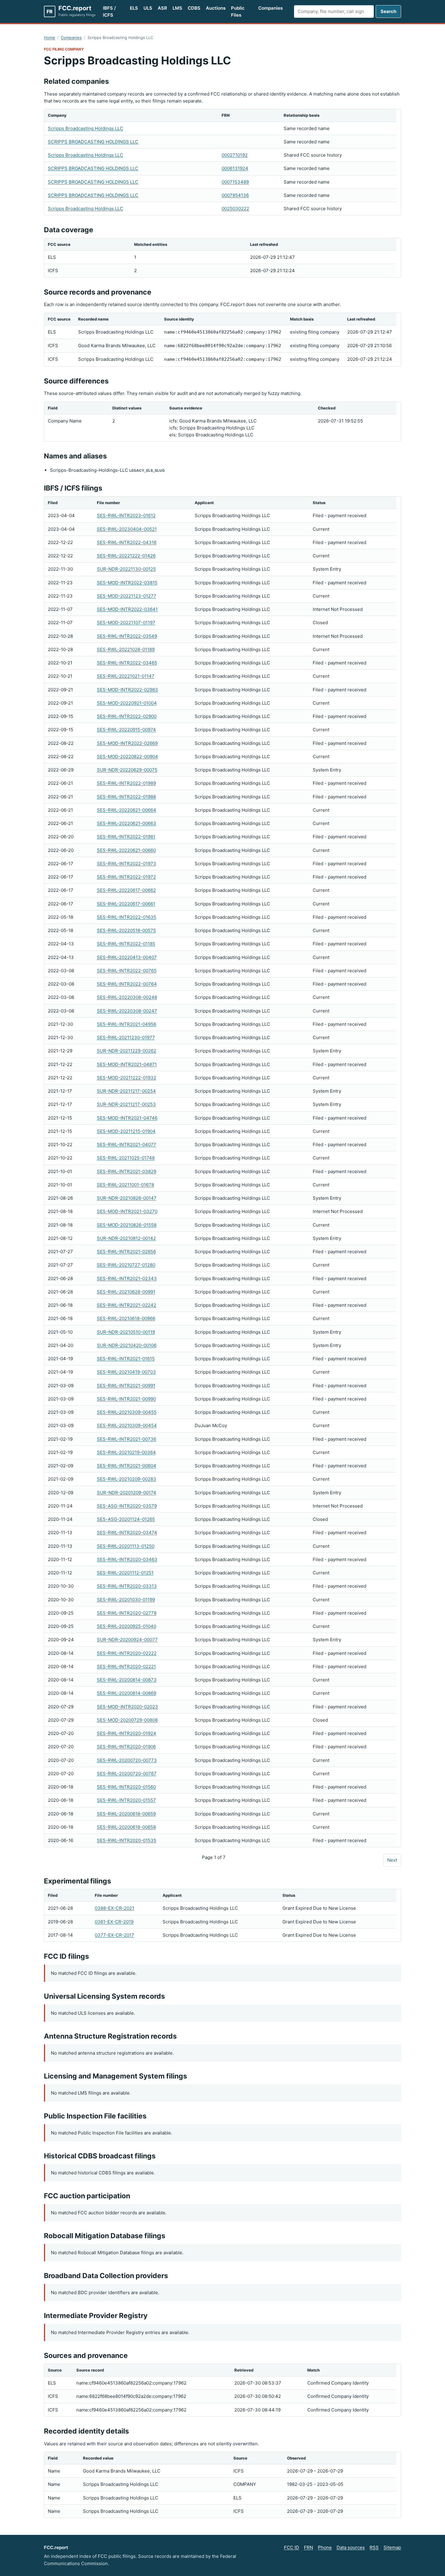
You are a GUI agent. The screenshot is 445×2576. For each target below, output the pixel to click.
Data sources (351, 2547)
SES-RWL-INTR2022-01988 (126, 797)
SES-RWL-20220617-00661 (126, 904)
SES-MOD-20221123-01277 (127, 596)
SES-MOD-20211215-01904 (126, 1131)
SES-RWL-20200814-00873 (127, 1680)
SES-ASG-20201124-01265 (126, 1519)
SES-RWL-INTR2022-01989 (126, 783)
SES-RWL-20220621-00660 (126, 850)
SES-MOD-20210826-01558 (127, 1225)
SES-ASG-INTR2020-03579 (127, 1506)
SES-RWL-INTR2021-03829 (127, 1171)
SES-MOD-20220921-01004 (127, 703)
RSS (374, 2547)
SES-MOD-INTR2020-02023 (127, 1707)
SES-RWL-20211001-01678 (125, 1185)
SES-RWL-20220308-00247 (127, 1011)
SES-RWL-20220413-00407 (127, 957)
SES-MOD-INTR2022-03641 (127, 609)
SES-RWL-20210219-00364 (126, 1452)
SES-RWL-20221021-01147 (126, 676)
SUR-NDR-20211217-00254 (126, 1091)
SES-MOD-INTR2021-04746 (127, 1118)
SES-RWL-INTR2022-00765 (127, 971)
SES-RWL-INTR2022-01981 (126, 837)
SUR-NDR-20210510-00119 (126, 1332)
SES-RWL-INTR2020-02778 (127, 1613)
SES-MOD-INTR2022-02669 (127, 743)
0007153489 (235, 182)
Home (49, 37)
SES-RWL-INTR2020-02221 (126, 1666)
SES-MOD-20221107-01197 (126, 623)
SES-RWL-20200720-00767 (127, 1774)
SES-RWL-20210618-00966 (126, 1318)
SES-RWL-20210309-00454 (127, 1425)
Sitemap (392, 2547)
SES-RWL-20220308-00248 (127, 997)
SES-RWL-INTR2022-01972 (126, 877)
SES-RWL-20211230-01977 (126, 1037)
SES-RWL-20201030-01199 (126, 1600)
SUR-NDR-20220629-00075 (127, 770)
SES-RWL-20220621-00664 (127, 810)
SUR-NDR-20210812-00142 (126, 1238)
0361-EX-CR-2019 (114, 1922)
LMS (177, 8)
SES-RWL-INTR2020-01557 (126, 1800)
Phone (325, 2547)
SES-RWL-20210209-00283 (127, 1479)
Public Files (238, 11)
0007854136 (235, 195)
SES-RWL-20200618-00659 (126, 1814)
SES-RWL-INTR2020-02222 (127, 1653)
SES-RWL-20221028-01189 (126, 649)
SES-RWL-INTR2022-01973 (127, 864)
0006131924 (235, 168)
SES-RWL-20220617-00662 (126, 890)
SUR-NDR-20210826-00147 (127, 1198)
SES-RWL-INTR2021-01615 (126, 1359)
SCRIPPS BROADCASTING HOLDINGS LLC (93, 142)
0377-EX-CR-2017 (114, 1935)
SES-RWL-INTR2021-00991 (126, 1386)
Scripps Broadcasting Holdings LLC (86, 128)
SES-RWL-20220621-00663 (127, 823)
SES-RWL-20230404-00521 (127, 529)
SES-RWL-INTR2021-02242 (127, 1305)
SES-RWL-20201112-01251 (125, 1573)
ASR (162, 8)
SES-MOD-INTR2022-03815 (127, 583)
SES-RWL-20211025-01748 (126, 1158)
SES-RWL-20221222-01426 (126, 556)
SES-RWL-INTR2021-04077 (127, 1145)
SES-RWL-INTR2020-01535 (127, 1840)
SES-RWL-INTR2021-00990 (126, 1399)
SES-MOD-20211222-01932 (127, 1078)
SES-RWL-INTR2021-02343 (127, 1278)
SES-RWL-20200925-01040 (127, 1626)
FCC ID (292, 2547)
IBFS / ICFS (109, 11)
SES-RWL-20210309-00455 (127, 1412)
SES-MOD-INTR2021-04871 (127, 1064)
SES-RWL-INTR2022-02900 (127, 716)
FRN (308, 2547)
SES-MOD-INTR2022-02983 (127, 690)
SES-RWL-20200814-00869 (127, 1693)
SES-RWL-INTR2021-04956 (127, 1024)
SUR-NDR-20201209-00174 (127, 1493)
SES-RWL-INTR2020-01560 (126, 1787)
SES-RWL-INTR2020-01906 (126, 1747)
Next (392, 1860)
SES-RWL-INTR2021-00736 (127, 1439)
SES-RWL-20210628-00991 (126, 1292)
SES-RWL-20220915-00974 (126, 730)
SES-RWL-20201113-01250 (126, 1546)
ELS (134, 8)
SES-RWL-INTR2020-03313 (127, 1586)
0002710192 (235, 155)
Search (388, 11)
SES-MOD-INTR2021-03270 (127, 1211)
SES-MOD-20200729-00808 (127, 1720)
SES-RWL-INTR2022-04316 (127, 542)
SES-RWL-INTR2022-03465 (127, 663)
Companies (270, 8)
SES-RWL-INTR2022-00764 (127, 984)
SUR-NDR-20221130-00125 (126, 569)
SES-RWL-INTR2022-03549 (127, 636)
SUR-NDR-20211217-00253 (126, 1104)
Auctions (216, 8)
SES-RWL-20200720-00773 (127, 1760)
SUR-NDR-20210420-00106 (127, 1345)
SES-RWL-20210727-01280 (126, 1265)
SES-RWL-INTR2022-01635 (127, 917)
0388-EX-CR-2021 (114, 1908)
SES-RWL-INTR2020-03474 (127, 1533)
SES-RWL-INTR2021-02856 (126, 1252)
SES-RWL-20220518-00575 (126, 930)
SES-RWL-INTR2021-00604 (127, 1466)
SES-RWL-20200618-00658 (126, 1827)
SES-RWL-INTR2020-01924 (127, 1733)
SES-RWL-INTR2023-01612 (126, 515)
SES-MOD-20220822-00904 (127, 756)
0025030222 (235, 209)
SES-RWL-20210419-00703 (126, 1372)
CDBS (194, 8)
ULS (148, 8)
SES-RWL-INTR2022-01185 (126, 944)
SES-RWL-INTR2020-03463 (127, 1559)
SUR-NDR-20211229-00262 (127, 1051)
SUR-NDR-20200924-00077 (127, 1640)
